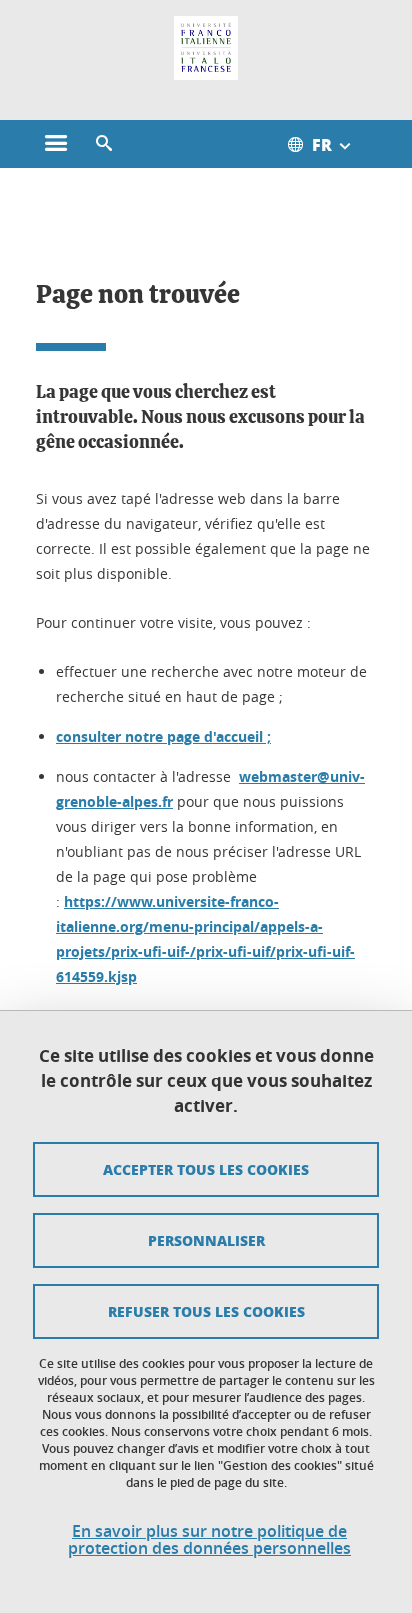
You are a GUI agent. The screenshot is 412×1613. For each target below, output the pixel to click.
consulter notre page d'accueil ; (163, 736)
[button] (104, 144)
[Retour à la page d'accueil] (206, 48)
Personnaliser (206, 1240)
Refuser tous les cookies (206, 1311)
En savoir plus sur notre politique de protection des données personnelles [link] (209, 1540)
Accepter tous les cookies (206, 1169)
